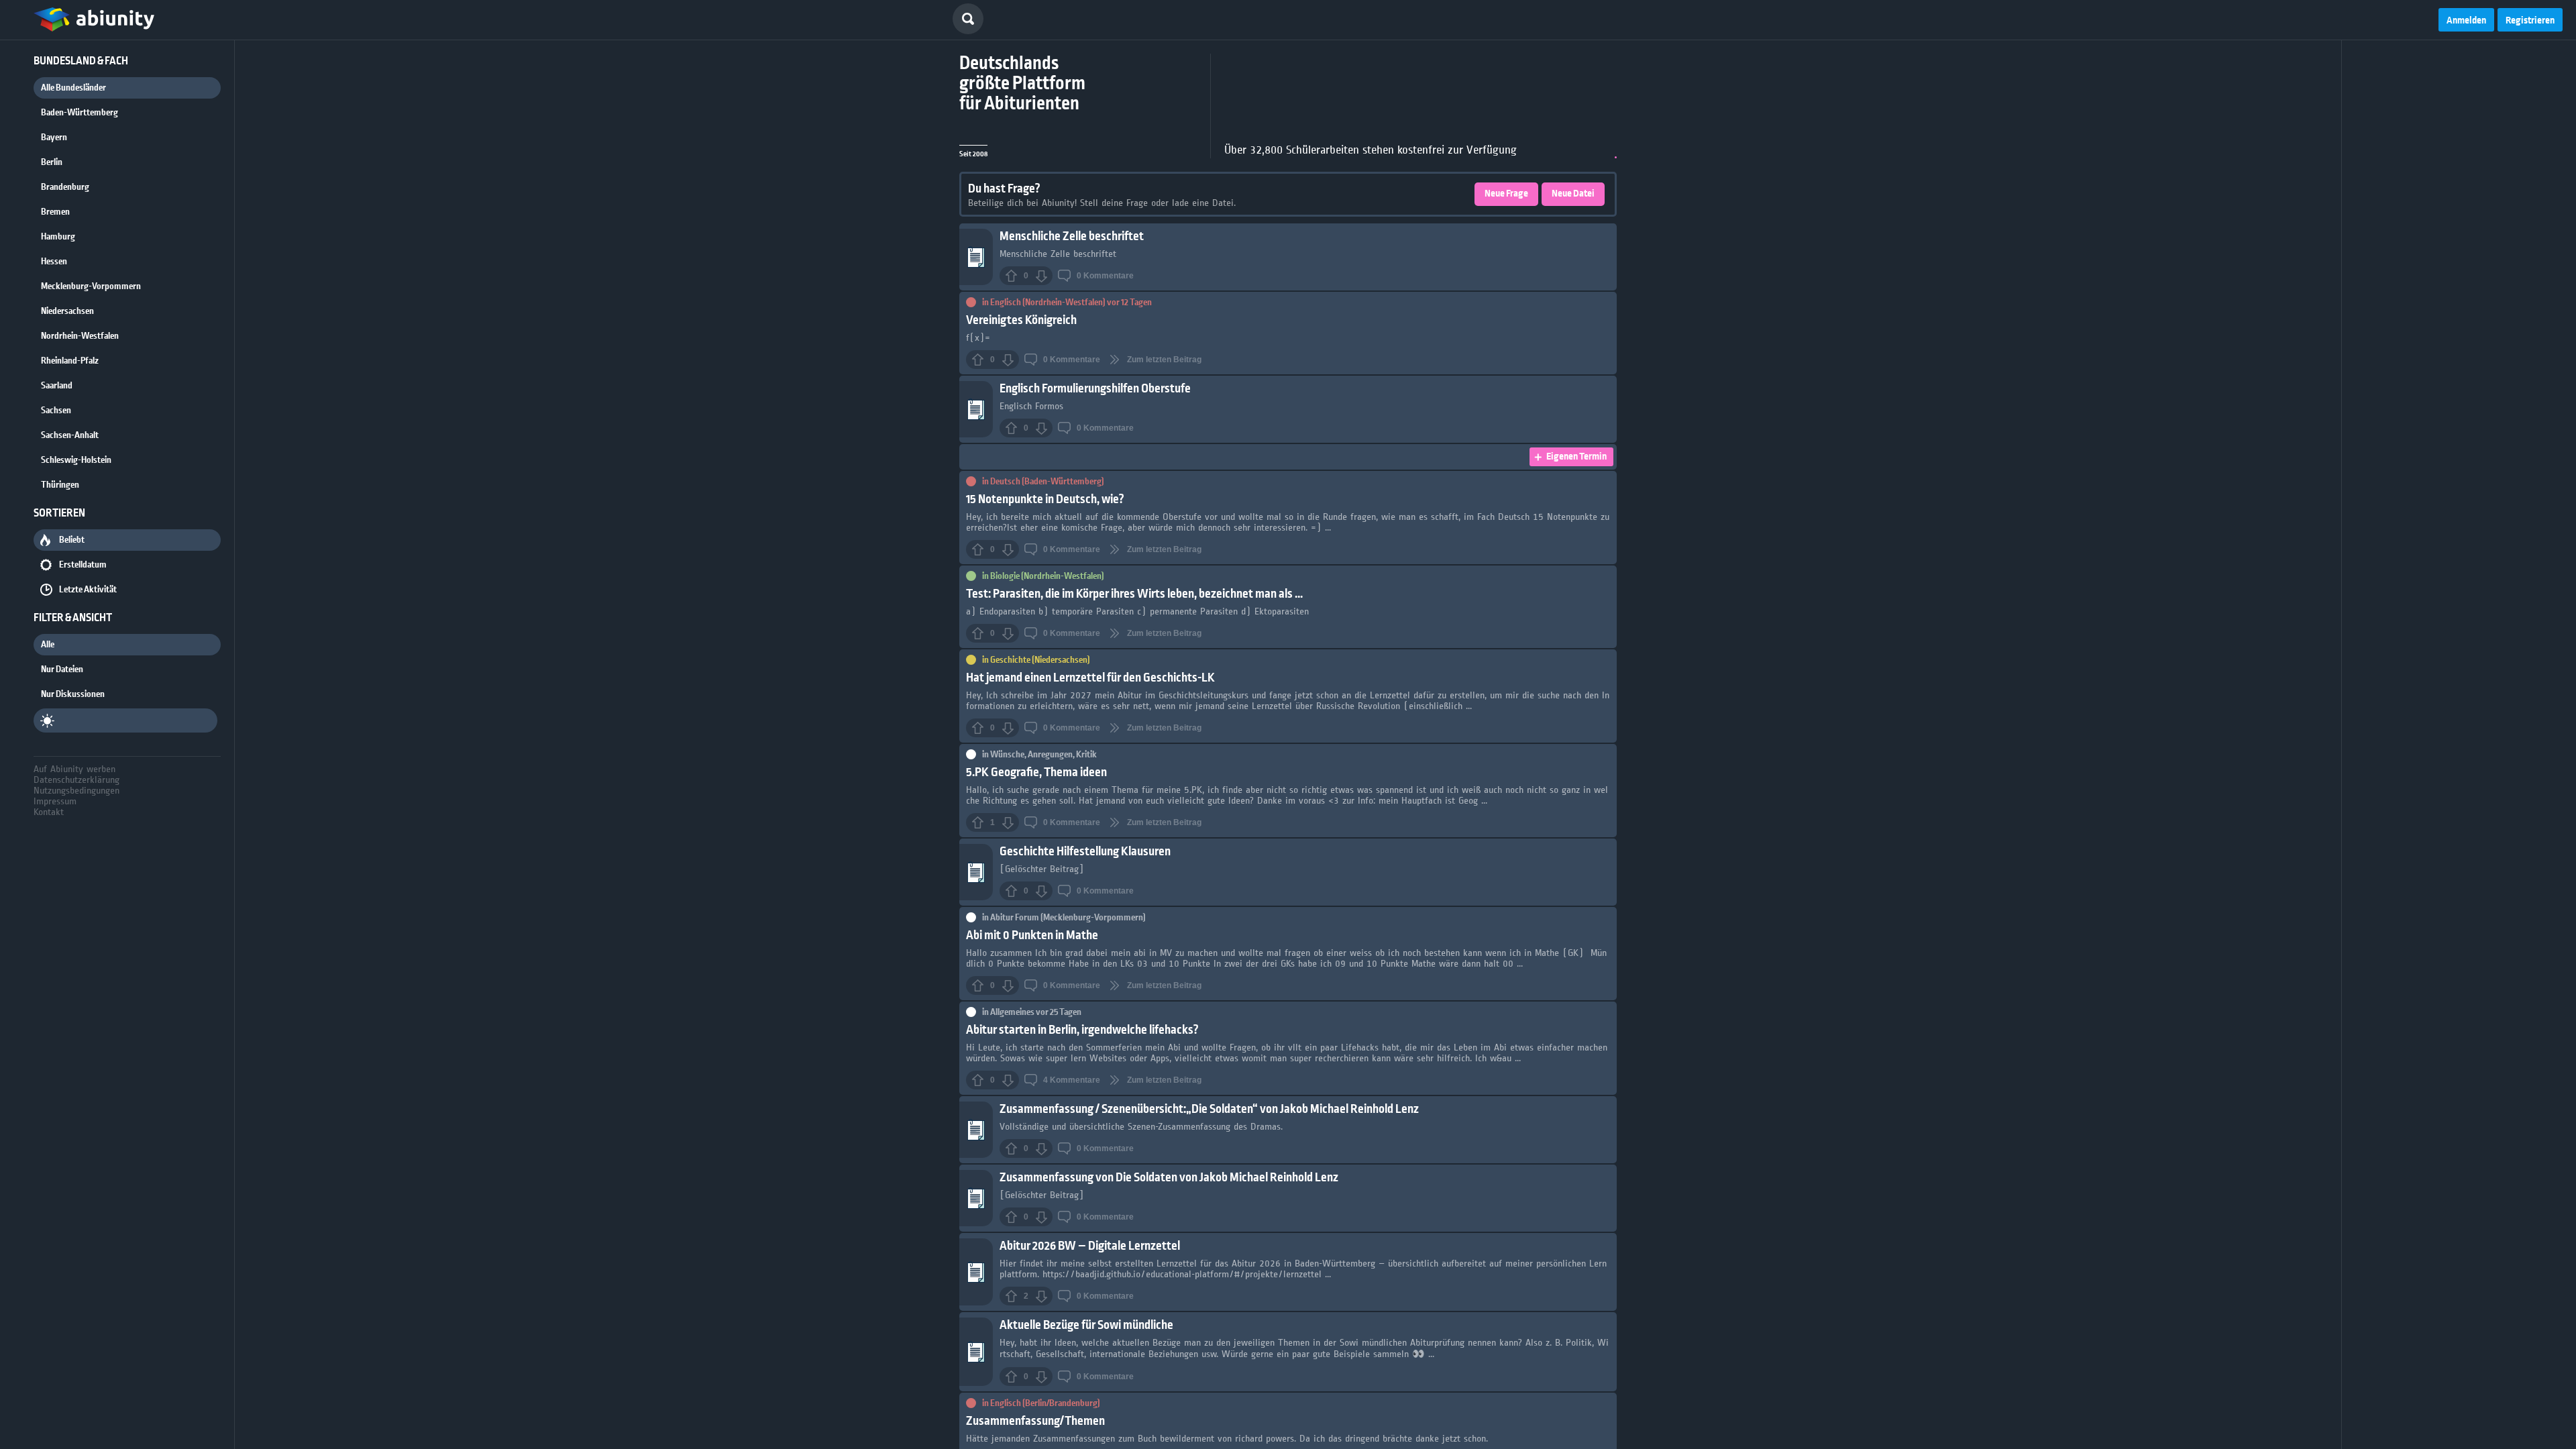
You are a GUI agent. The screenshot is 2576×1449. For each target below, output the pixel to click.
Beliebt (72, 540)
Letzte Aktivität (88, 590)
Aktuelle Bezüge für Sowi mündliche (1086, 1325)
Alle (48, 645)
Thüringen (60, 485)
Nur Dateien (62, 669)
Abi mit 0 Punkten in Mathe (1032, 935)
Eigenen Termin (1576, 457)
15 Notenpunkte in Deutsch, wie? (1045, 499)
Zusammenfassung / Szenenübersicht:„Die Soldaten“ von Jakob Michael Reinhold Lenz (1209, 1109)
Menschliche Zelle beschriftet (1072, 236)
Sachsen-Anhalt (70, 435)
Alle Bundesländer (73, 88)
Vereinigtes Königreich (1021, 320)
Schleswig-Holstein (76, 460)
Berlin (52, 162)
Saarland (57, 386)
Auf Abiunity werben (74, 769)
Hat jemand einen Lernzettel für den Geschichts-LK (1090, 678)
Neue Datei (1573, 194)
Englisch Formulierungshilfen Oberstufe (1095, 389)
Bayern (54, 138)
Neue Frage (1506, 194)
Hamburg (58, 237)
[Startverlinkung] (94, 20)
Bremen (55, 212)
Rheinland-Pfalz (70, 361)
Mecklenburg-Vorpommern (91, 286)
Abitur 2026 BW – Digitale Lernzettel (1090, 1246)
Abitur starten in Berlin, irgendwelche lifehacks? (1082, 1030)
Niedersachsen (67, 311)
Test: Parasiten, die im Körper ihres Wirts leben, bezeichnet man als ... (1134, 594)
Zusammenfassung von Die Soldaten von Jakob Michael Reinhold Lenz (1169, 1178)
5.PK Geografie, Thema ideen (1036, 772)
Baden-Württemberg (79, 113)
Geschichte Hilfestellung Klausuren (1085, 852)
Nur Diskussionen (73, 694)
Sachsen (56, 411)
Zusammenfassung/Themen (1035, 1421)
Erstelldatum (83, 565)
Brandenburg (65, 187)
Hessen (54, 262)
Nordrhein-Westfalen (80, 336)
